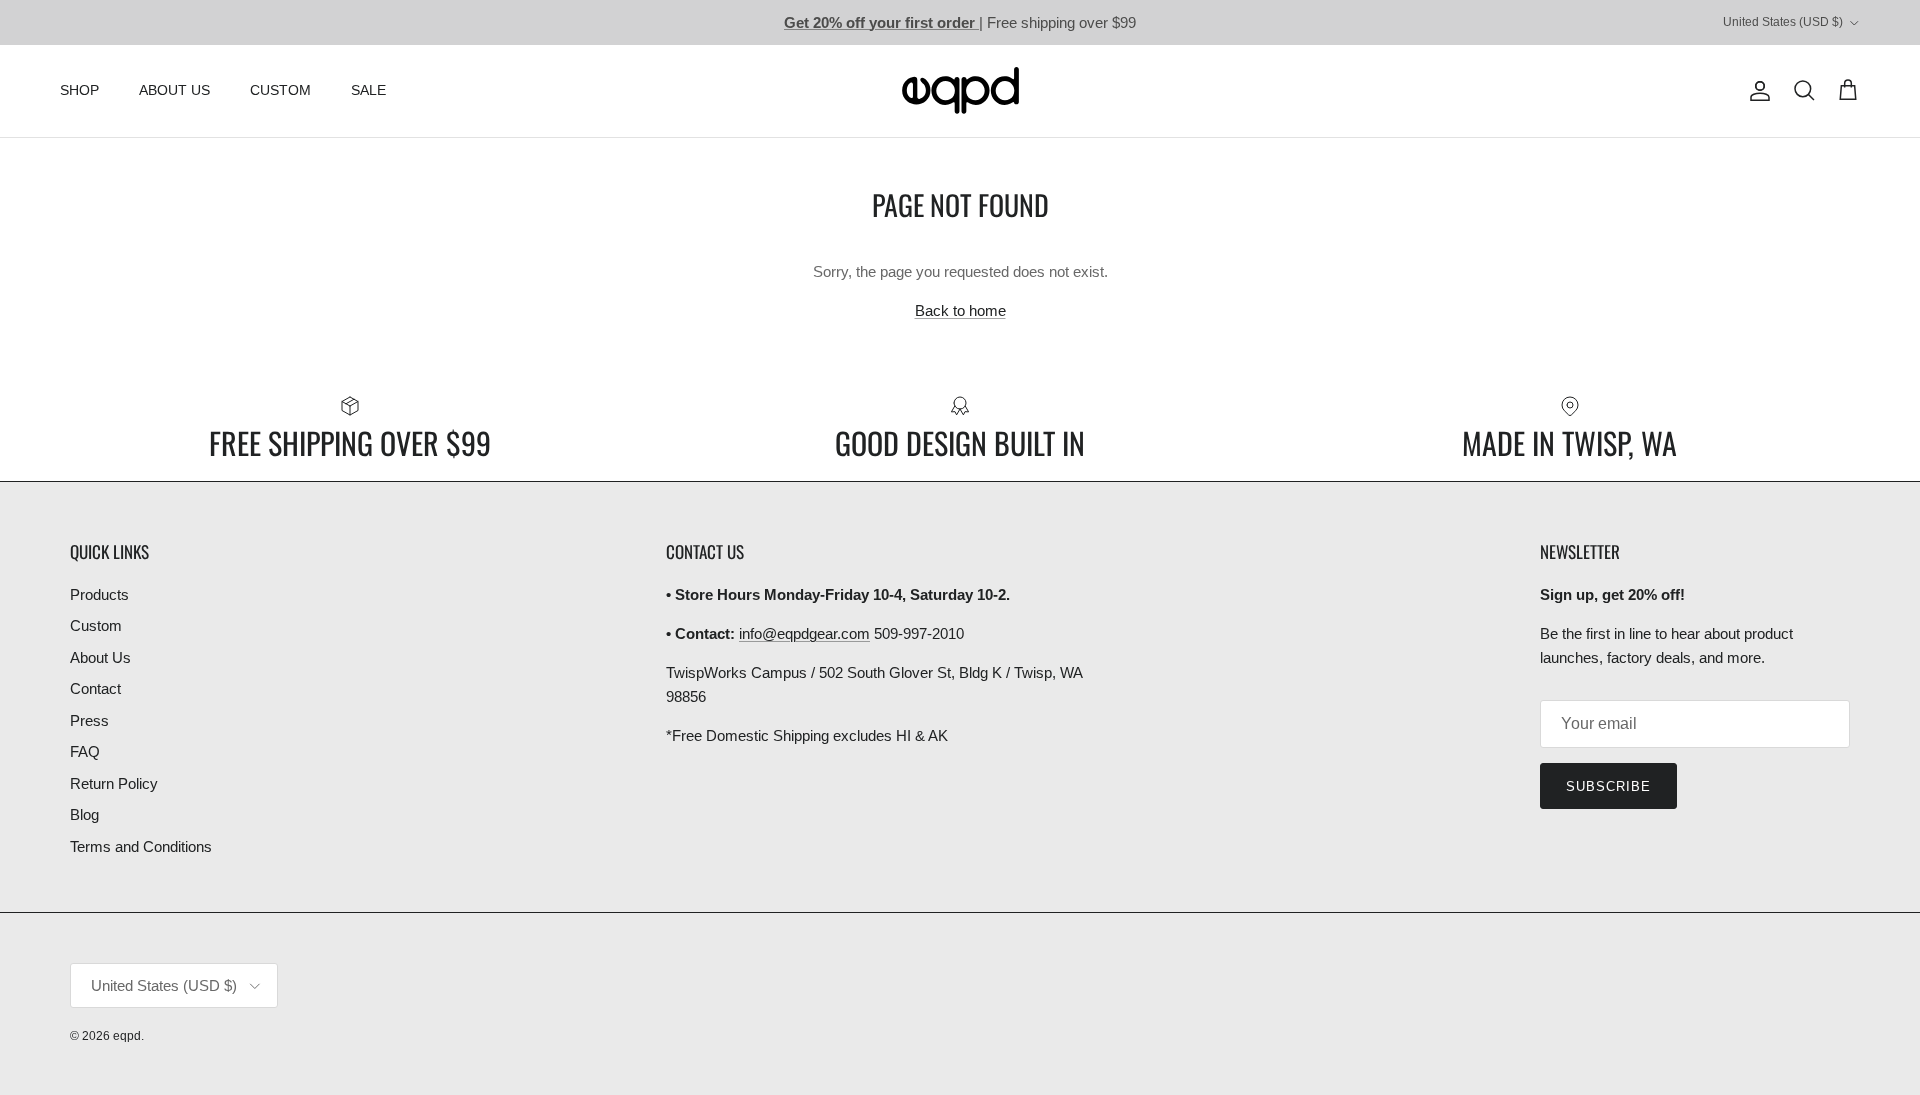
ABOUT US (174, 90)
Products (99, 594)
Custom (96, 625)
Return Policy (114, 783)
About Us (100, 657)
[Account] (1756, 91)
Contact (95, 688)
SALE (368, 90)
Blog (84, 814)
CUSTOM (280, 90)
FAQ (85, 751)
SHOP (79, 90)
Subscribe (1608, 786)
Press (89, 720)
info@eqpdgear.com (804, 633)
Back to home (960, 310)
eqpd (127, 1036)
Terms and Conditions (141, 846)
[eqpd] (960, 91)
